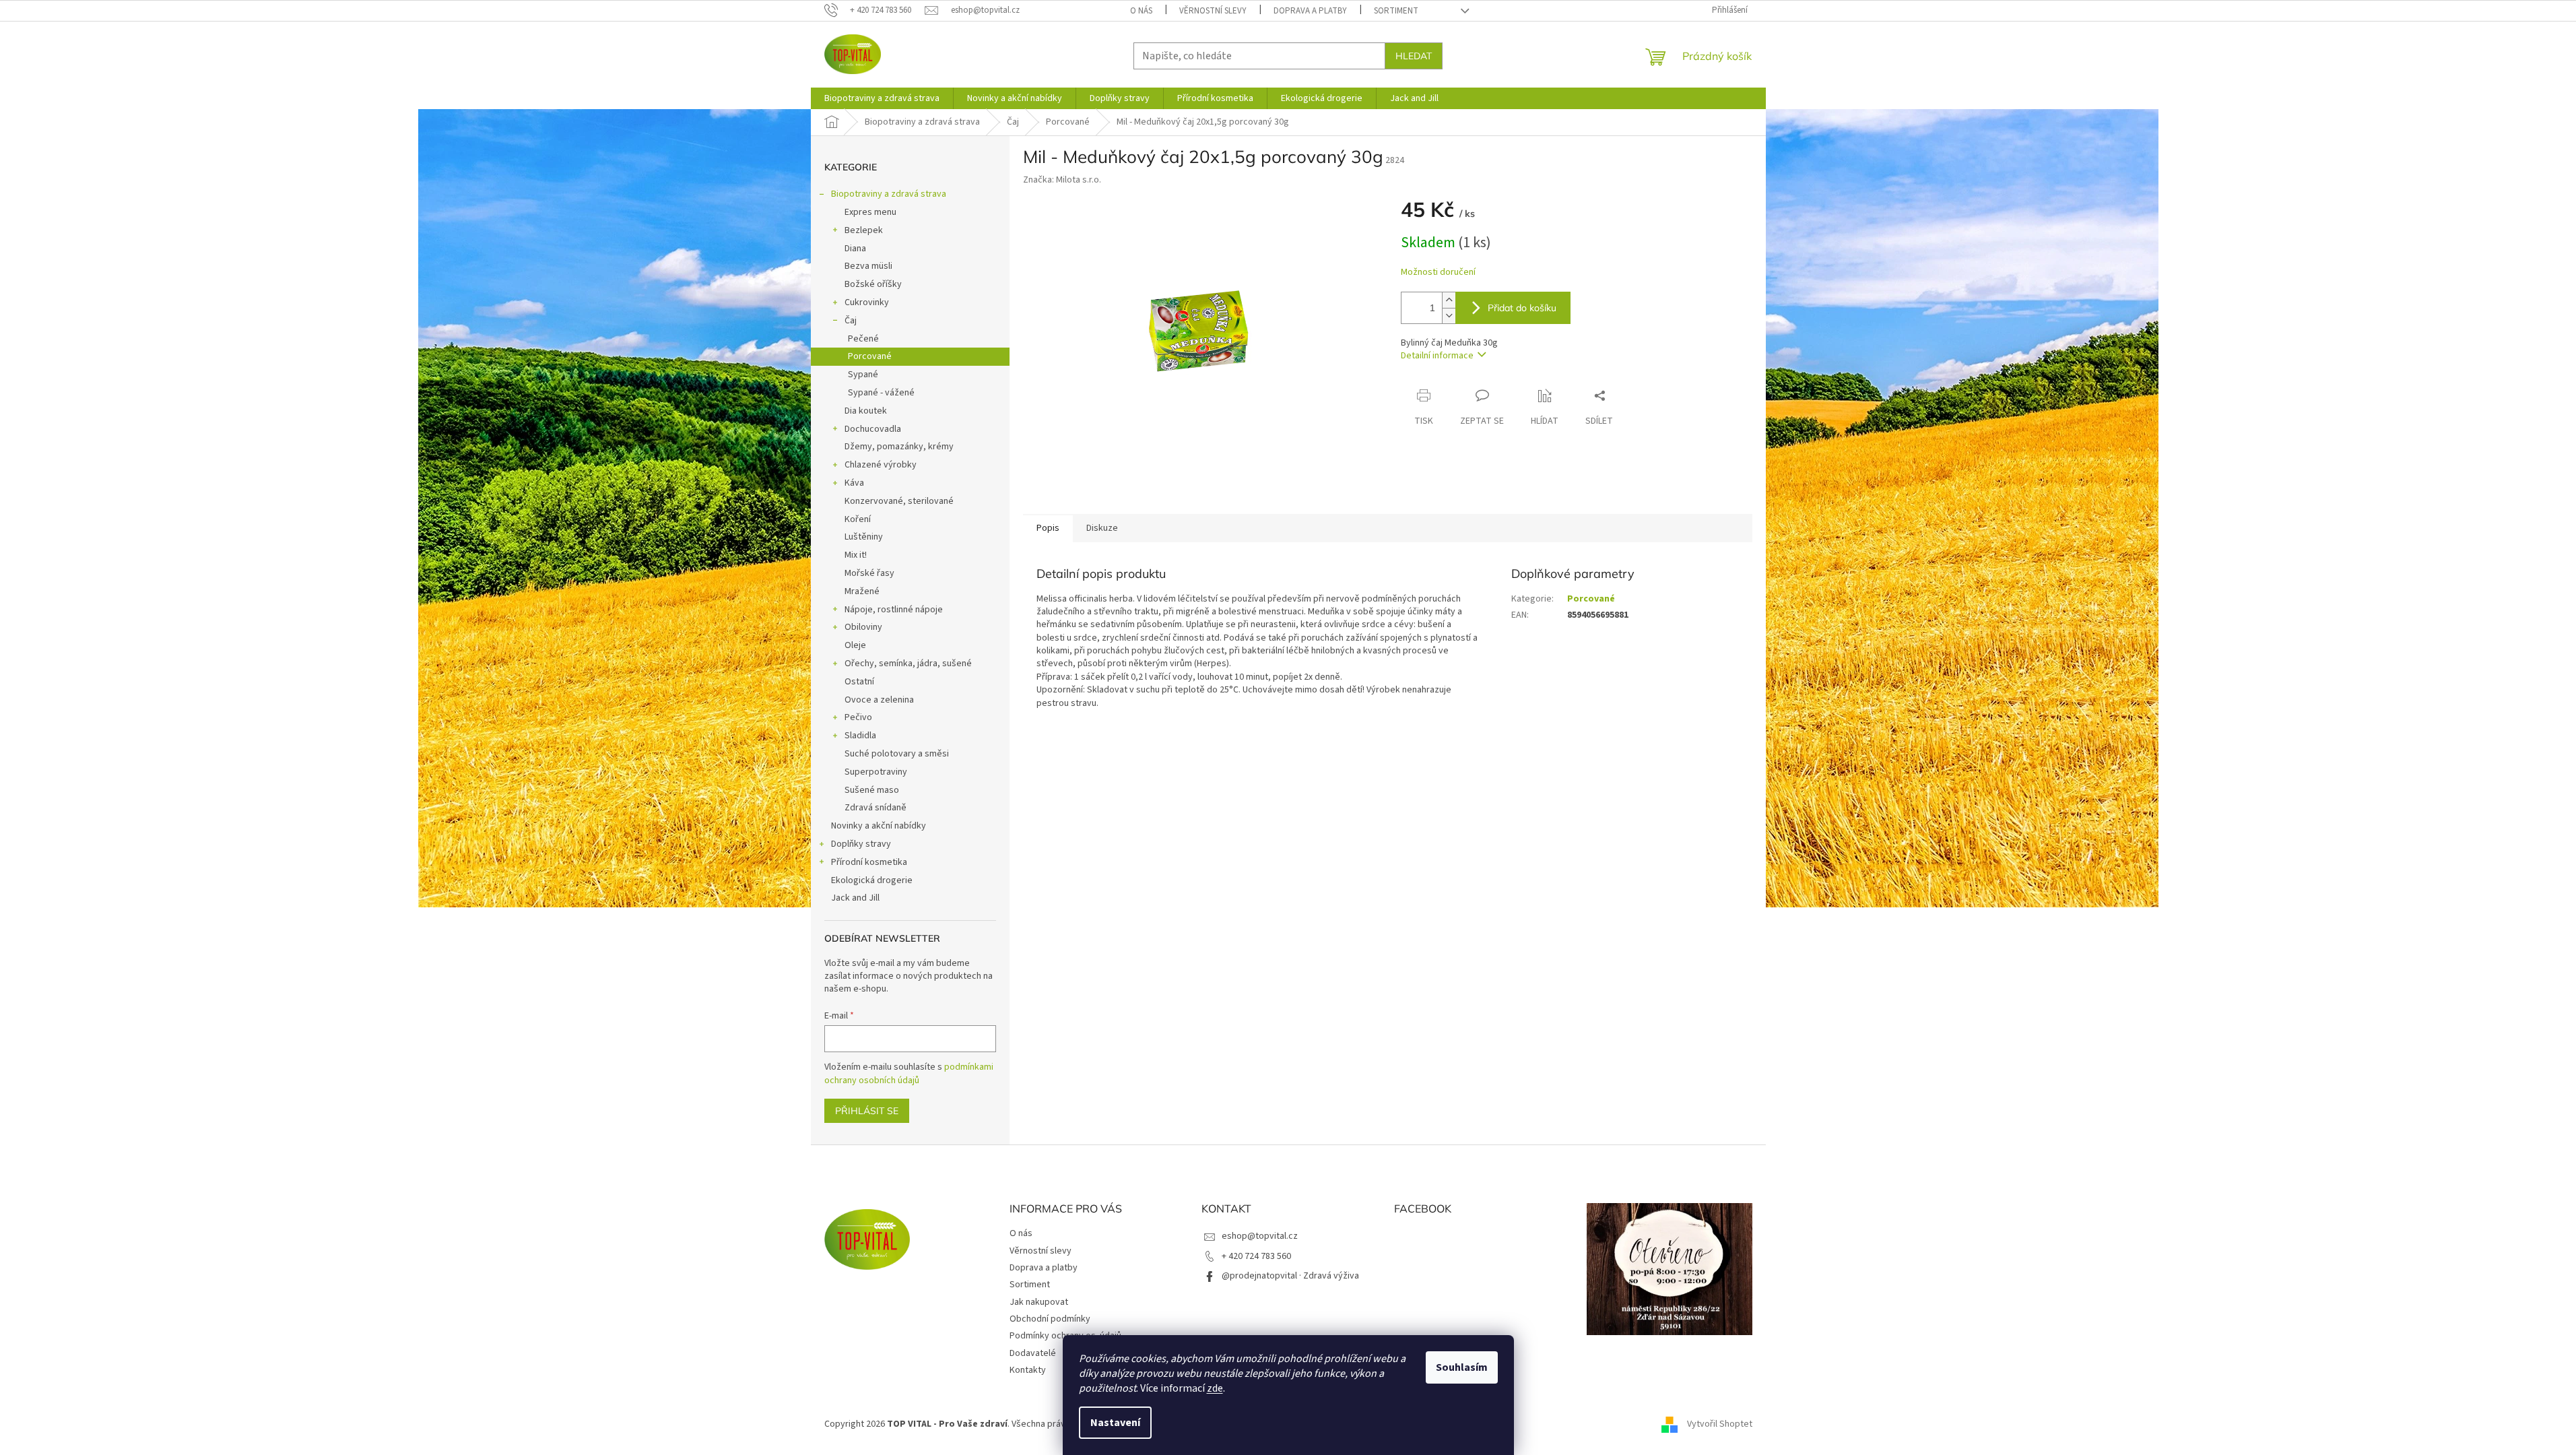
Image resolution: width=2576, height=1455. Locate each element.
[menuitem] (882, 98)
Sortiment (1396, 11)
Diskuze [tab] (1102, 528)
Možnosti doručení (1438, 272)
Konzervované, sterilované (899, 501)
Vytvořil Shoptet (1720, 1424)
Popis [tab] (1048, 528)
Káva (854, 483)
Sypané (863, 375)
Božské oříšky (873, 284)
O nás (1141, 11)
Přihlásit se (867, 1111)
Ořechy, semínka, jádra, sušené (908, 664)
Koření (858, 519)
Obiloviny (863, 627)
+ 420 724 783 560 (1256, 1256)
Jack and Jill (855, 898)
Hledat (1414, 56)
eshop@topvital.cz (1260, 1236)
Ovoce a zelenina (879, 700)
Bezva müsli (868, 266)
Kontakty (1028, 1370)
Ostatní (859, 682)
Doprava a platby (1310, 11)
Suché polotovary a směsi (897, 754)
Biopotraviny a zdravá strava (889, 194)
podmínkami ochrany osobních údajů (909, 1074)
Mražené (862, 591)
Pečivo (858, 717)
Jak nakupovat (1039, 1302)
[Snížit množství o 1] (1449, 316)
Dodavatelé (1033, 1353)
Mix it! (856, 555)
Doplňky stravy (861, 844)
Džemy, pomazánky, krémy (899, 447)
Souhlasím (1462, 1367)
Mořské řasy (869, 573)
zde (1215, 1388)
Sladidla (860, 736)
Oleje (855, 645)
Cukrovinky (867, 302)
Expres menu (870, 212)
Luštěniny (864, 537)
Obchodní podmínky (1050, 1319)
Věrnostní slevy (1213, 11)
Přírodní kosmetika (869, 862)
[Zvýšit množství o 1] (1449, 300)
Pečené (863, 339)
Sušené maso (872, 790)
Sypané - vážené (881, 393)
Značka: (1062, 180)
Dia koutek (866, 411)
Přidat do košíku (1522, 308)
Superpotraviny (876, 772)
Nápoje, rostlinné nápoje (894, 610)
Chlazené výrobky (881, 465)
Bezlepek (864, 230)
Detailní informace (1437, 356)
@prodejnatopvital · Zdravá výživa (1290, 1276)
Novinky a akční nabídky (879, 826)
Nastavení (1115, 1423)
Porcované (870, 356)
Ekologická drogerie (872, 880)
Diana (855, 249)
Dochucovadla (873, 429)
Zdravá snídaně (876, 808)
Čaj (851, 321)
